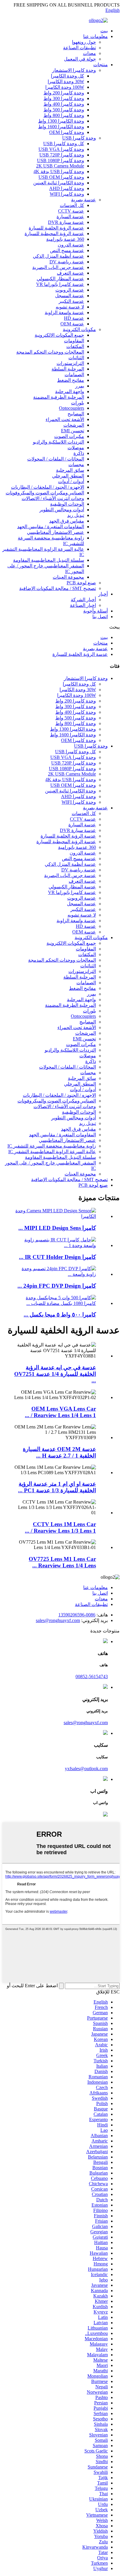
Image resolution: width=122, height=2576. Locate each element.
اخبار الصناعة (83, 605)
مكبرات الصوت (69, 436)
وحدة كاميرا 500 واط (64, 110)
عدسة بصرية (84, 200)
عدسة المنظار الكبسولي (60, 279)
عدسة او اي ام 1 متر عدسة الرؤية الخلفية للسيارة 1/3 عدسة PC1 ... (57, 1487)
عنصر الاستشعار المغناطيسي (56, 532)
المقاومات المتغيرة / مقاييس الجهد (51, 527)
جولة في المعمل (80, 59)
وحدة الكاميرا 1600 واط (61, 127)
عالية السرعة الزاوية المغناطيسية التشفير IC (52, 1152)
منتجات (101, 65)
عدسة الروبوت (70, 290)
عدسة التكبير (71, 301)
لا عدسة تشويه (70, 307)
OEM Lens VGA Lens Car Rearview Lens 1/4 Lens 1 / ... (60, 1412)
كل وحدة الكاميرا (68, 76)
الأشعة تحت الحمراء (65, 419)
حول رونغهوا (84, 42)
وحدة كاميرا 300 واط (64, 98)
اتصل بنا (100, 617)
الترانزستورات (70, 363)
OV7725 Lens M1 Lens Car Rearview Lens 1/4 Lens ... (62, 1562)
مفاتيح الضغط (71, 380)
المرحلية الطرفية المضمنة (59, 397)
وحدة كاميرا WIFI (67, 194)
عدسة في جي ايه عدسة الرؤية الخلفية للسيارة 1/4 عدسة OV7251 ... (55, 1374)
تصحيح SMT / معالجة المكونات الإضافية (58, 588)
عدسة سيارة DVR (66, 222)
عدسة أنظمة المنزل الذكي (58, 256)
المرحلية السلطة (68, 369)
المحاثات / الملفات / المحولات (56, 459)
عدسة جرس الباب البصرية (58, 267)
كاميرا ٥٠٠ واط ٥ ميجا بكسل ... (60, 1315)
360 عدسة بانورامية (65, 239)
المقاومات (74, 341)
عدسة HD (74, 318)
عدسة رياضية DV (67, 262)
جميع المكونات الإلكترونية (59, 335)
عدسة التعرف (70, 273)
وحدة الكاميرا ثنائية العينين (59, 183)
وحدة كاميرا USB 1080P (61, 160)
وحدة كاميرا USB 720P (62, 155)
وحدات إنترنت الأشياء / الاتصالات (53, 498)
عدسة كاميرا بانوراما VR (60, 284)
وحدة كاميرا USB (79, 138)
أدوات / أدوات (71, 481)
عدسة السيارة (70, 217)
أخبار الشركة (83, 600)
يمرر (80, 386)
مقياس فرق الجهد (67, 521)
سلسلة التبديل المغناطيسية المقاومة (49, 560)
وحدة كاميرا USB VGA (61, 149)
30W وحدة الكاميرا (66, 82)
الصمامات (74, 375)
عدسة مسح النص (67, 250)
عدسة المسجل (70, 296)
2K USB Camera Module (60, 166)
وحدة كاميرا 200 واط (64, 93)
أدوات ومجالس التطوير (62, 510)
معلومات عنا (95, 36)
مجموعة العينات (68, 577)
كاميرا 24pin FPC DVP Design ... (57, 1286)
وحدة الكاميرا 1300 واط (61, 121)
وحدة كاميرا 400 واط (64, 104)
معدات (89, 53)
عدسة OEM (72, 324)
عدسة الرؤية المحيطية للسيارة (54, 234)
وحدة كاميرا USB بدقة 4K (59, 171)
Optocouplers (72, 408)
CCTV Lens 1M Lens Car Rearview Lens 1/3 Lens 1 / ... (60, 1527)
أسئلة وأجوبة (95, 611)
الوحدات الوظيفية (67, 504)
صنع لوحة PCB (81, 583)
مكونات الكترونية (79, 329)
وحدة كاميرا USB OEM (61, 177)
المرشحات (74, 425)
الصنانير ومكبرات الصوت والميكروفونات (45, 493)
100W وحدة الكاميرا (65, 87)
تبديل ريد (76, 515)
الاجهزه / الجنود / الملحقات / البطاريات (48, 487)
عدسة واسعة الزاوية (64, 312)
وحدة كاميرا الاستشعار (74, 70)
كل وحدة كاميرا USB (64, 144)
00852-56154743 (92, 1677)
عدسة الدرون (71, 245)
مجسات (76, 465)
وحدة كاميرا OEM (67, 132)
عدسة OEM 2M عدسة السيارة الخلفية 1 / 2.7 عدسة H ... (59, 1452)
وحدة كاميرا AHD (67, 188)
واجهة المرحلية (70, 391)
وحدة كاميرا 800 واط (64, 115)
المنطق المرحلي (68, 476)
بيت (104, 31)
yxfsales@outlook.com (86, 1769)
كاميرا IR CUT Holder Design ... (57, 1257)
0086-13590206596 (77, 1615)
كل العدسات (72, 205)
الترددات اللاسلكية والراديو (58, 442)
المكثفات (75, 346)
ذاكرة (79, 453)
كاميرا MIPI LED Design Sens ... (57, 1228)
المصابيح (76, 414)
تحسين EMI (73, 431)
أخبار (103, 594)
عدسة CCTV (71, 211)
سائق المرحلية (70, 470)
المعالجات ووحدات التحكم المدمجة (50, 352)
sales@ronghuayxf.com (58, 1620)
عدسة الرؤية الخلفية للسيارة (56, 228)
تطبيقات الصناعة (80, 48)
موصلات (76, 448)
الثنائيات (76, 358)
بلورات (78, 403)
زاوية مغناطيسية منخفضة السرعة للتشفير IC (52, 1146)
